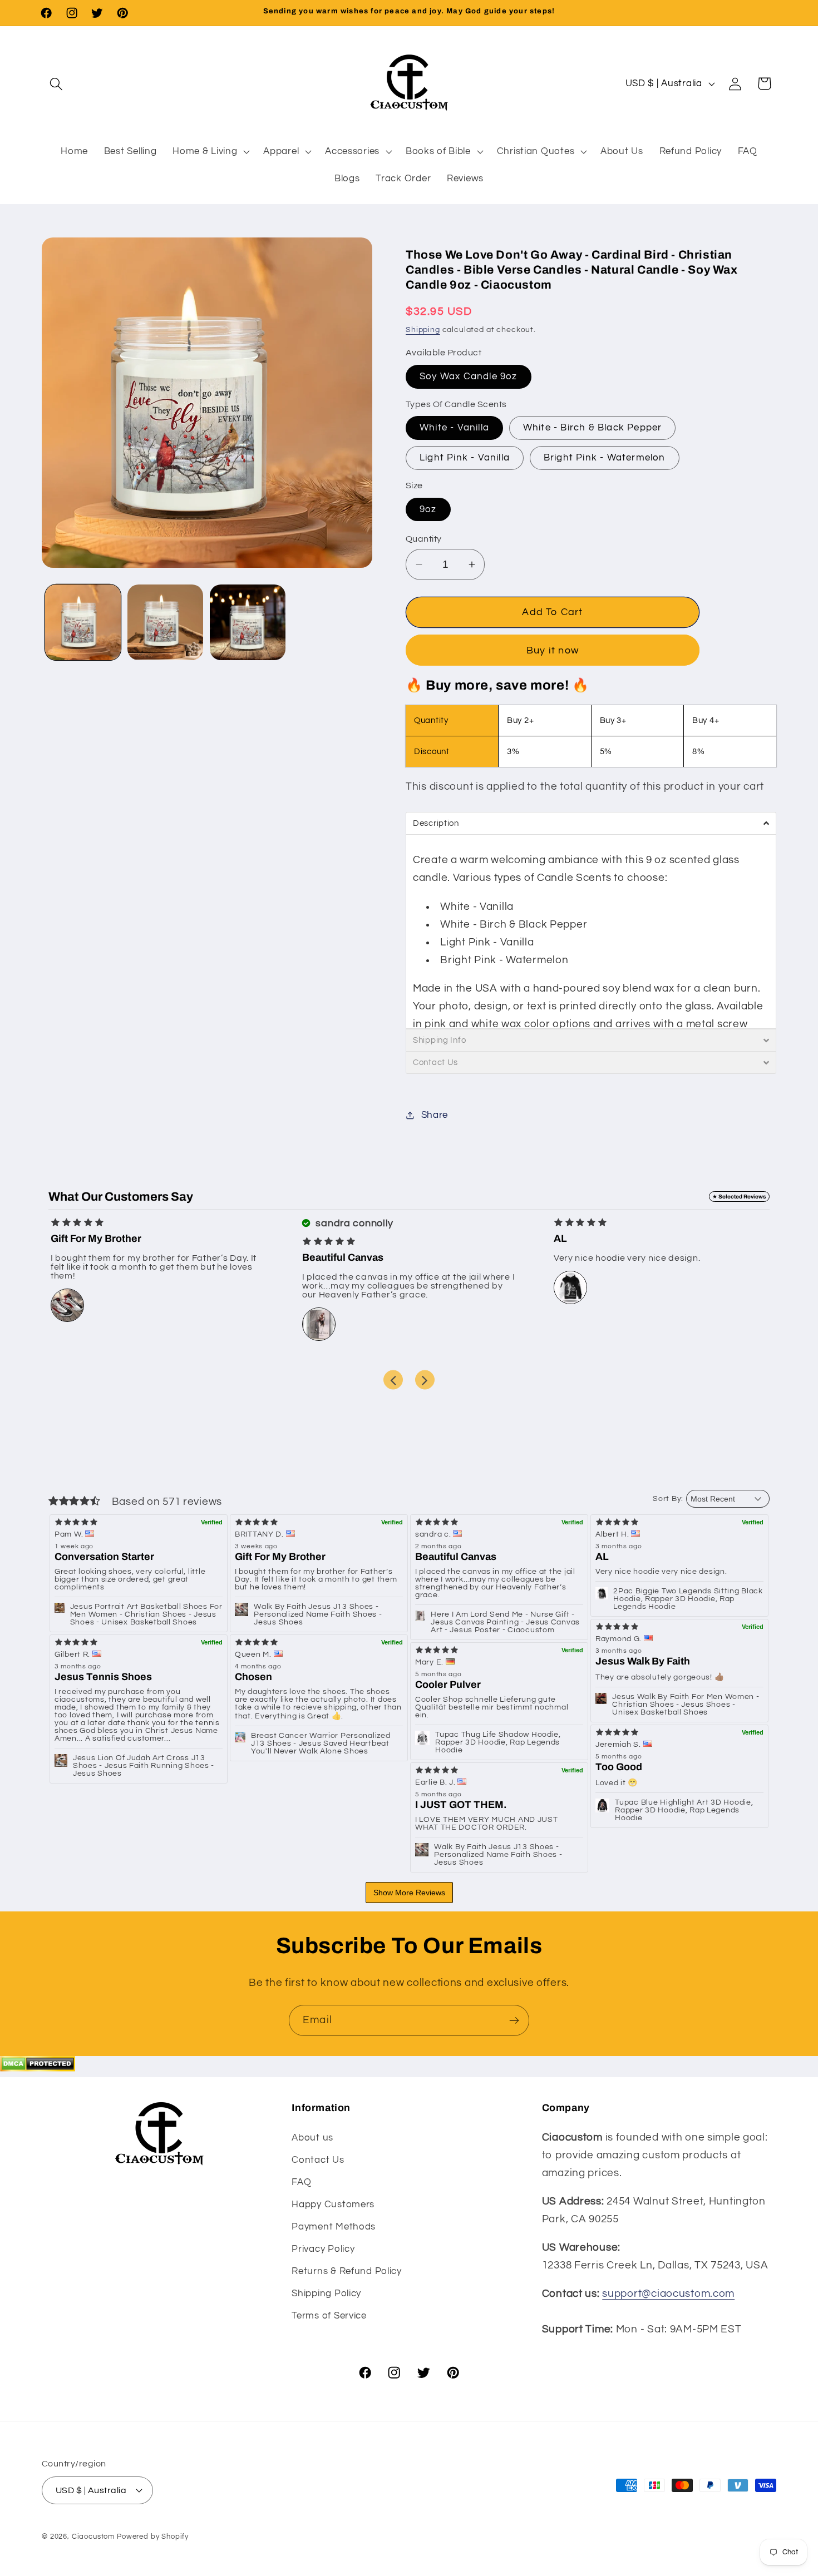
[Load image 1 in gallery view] (83, 622)
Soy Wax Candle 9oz (469, 377)
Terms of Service (329, 2315)
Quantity (424, 539)
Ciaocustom (93, 2536)
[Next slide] (425, 1380)
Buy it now (553, 650)
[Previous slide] (393, 1380)
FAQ (301, 2182)
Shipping (423, 330)
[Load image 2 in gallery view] (165, 622)
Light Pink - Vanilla (465, 458)
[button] (56, 84)
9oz (428, 509)
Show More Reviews (409, 1893)
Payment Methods (334, 2226)
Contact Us (318, 2159)
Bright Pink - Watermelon (605, 458)
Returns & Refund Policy (347, 2271)
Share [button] (435, 1115)
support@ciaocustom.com (668, 2293)
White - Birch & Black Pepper (593, 428)
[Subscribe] (514, 2020)
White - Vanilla (454, 428)
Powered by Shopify (153, 2536)
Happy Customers (333, 2204)
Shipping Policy (326, 2293)
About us (312, 2137)
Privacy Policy (323, 2248)
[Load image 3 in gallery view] (248, 622)
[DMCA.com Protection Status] (38, 2068)
